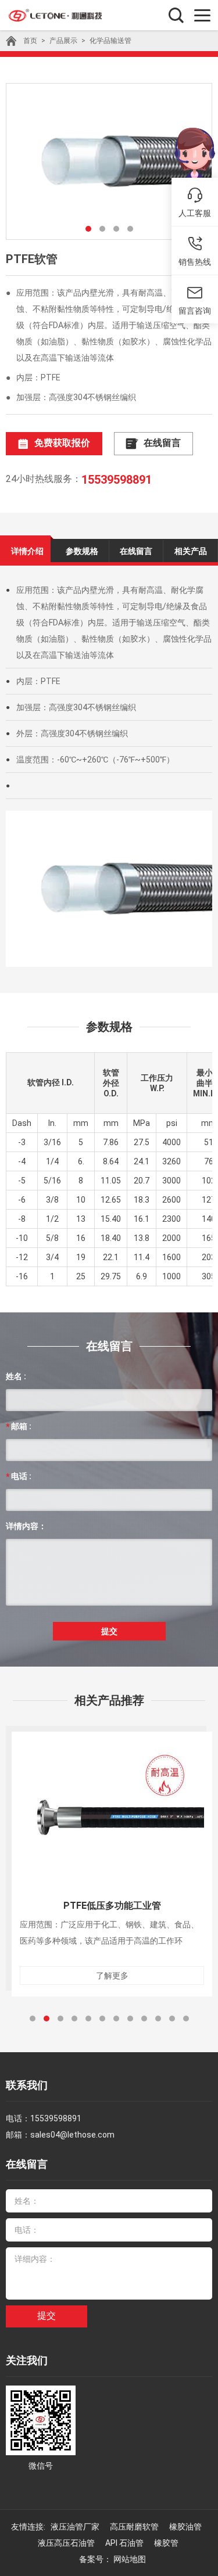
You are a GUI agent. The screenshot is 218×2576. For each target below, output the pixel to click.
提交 (109, 1631)
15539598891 (117, 480)
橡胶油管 (186, 2527)
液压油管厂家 (76, 2527)
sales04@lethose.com (72, 2135)
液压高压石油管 (67, 2543)
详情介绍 (27, 551)
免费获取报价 (62, 443)
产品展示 (63, 41)
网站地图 (130, 2559)
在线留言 (162, 443)
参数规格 (82, 551)
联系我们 (27, 2085)
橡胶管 (167, 2543)
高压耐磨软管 (135, 2527)
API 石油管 (125, 2543)
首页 (30, 41)
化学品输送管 (110, 41)
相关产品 (191, 551)
